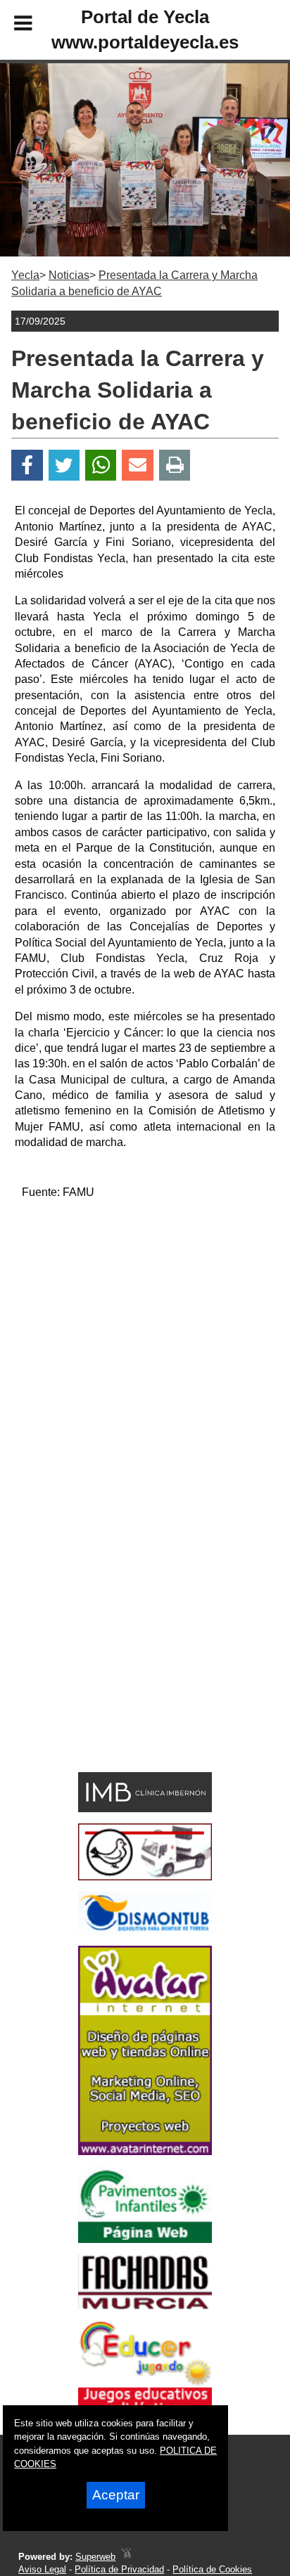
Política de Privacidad (119, 2569)
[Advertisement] (145, 1356)
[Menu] (11, 25)
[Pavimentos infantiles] (145, 2239)
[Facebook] (27, 466)
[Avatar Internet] (145, 2151)
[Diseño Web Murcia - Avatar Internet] (126, 2557)
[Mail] (137, 466)
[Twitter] (64, 466)
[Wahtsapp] (101, 466)
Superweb (95, 2557)
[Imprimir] (175, 466)
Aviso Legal (42, 2569)
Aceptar (116, 2495)
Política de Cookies (212, 2569)
